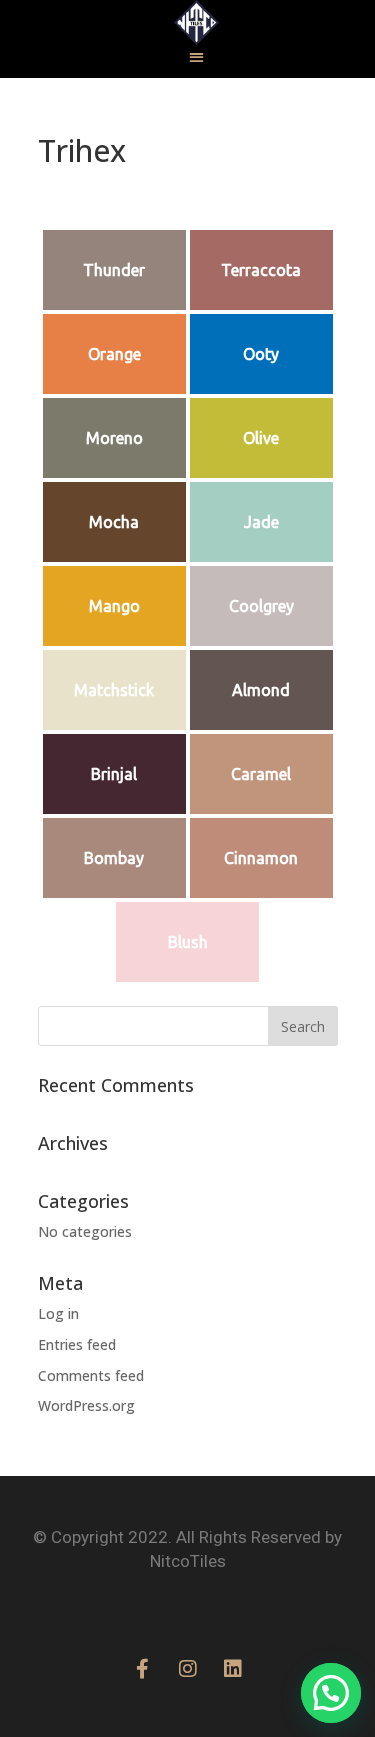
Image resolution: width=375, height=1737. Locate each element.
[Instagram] (188, 1669)
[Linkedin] (233, 1669)
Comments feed (91, 1375)
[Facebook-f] (143, 1669)
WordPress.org (86, 1405)
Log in (58, 1313)
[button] (197, 56)
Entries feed (77, 1344)
